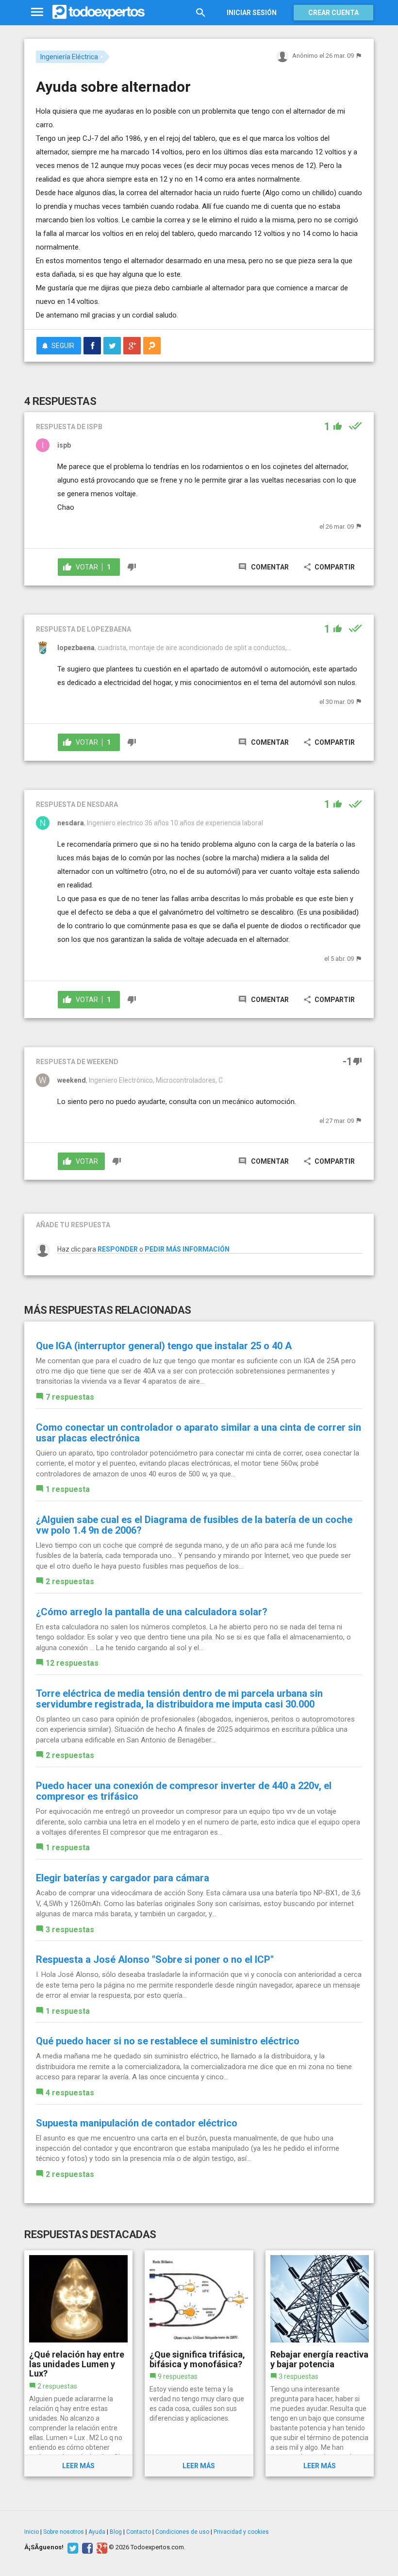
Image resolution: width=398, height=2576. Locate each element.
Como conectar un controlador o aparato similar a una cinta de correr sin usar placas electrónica (199, 1433)
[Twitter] (72, 2547)
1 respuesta (68, 1489)
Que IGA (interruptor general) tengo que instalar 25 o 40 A (164, 1346)
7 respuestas (70, 1397)
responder (118, 1249)
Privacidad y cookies (241, 2532)
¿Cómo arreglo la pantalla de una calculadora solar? (152, 1612)
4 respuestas (70, 2093)
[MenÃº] (37, 12)
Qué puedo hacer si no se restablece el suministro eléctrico (168, 2041)
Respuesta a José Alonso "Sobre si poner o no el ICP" (155, 1959)
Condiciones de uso (182, 2532)
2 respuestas (70, 1581)
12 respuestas (72, 1663)
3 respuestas (70, 1930)
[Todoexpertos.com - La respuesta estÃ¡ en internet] (99, 12)
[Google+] (101, 2547)
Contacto (139, 2532)
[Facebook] (86, 2547)
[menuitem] (92, 346)
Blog (116, 2532)
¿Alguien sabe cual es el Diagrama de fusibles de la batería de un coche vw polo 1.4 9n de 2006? (194, 1525)
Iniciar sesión (252, 13)
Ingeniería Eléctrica (69, 57)
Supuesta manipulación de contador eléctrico (137, 2123)
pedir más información (187, 1249)
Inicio (32, 2532)
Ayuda (97, 2532)
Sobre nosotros (64, 2532)
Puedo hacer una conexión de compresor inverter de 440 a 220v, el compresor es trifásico (184, 1791)
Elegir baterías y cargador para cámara (123, 1878)
